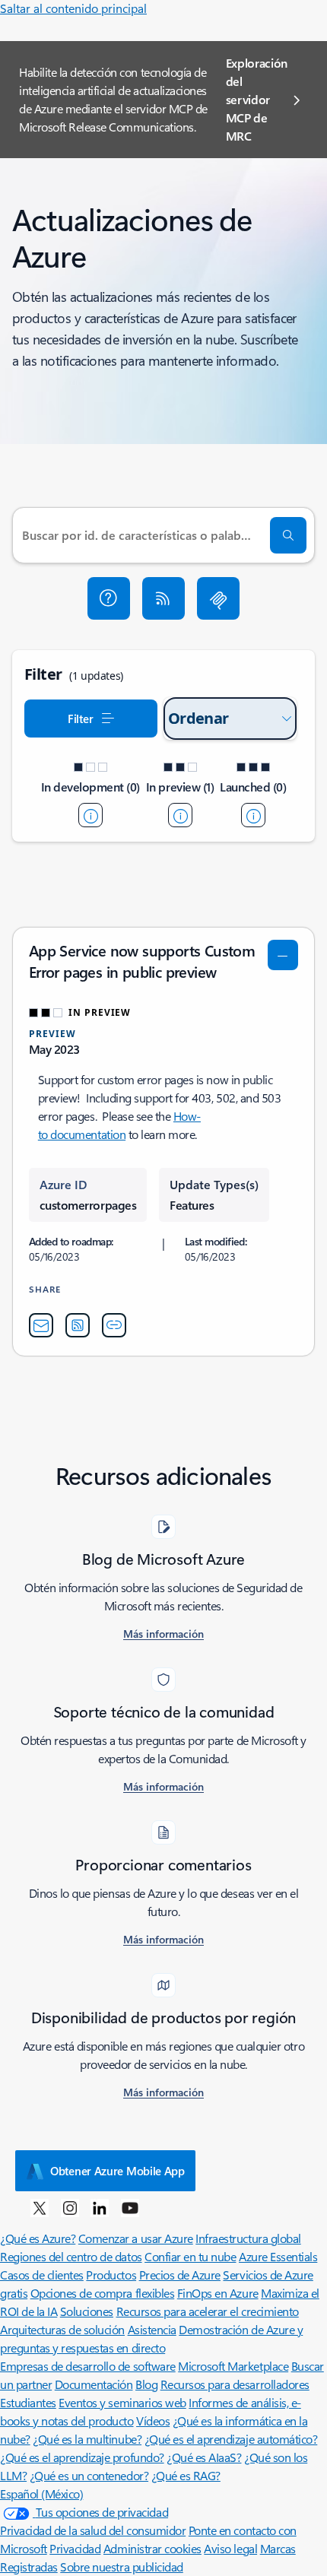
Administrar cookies (152, 2548)
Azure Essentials (278, 2256)
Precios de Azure (180, 2275)
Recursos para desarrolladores (235, 2384)
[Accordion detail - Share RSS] (78, 1325)
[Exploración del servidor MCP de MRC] (218, 598)
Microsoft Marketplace (233, 2366)
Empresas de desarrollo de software (88, 2366)
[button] (109, 598)
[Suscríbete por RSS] (163, 598)
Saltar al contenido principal (73, 8)
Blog (146, 2384)
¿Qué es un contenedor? (89, 2475)
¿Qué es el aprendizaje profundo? (82, 2457)
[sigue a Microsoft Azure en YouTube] (130, 2207)
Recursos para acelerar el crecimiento (208, 2311)
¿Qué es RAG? (186, 2475)
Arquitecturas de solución (62, 2329)
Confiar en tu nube (190, 2256)
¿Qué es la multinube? (87, 2439)
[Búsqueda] (288, 535)
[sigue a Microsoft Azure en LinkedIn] (100, 2207)
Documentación (94, 2384)
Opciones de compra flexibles (103, 2293)
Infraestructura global (248, 2238)
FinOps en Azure (218, 2293)
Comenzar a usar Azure (136, 2238)
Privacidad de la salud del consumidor (93, 2530)
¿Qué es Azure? (38, 2238)
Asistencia (152, 2329)
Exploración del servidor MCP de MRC (257, 99)
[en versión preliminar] (180, 815)
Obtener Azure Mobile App (117, 2171)
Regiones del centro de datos (71, 2256)
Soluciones (87, 2311)
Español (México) (41, 2494)
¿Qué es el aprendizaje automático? (231, 2439)
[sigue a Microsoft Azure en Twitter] (40, 2207)
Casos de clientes (42, 2275)
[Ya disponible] (253, 815)
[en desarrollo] (90, 815)
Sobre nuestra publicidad (121, 2566)
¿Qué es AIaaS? (204, 2457)
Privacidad (75, 2548)
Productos (111, 2275)
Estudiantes (28, 2402)
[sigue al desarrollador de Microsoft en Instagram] (70, 2207)
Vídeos (153, 2421)
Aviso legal (230, 2548)
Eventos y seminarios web (122, 2402)
